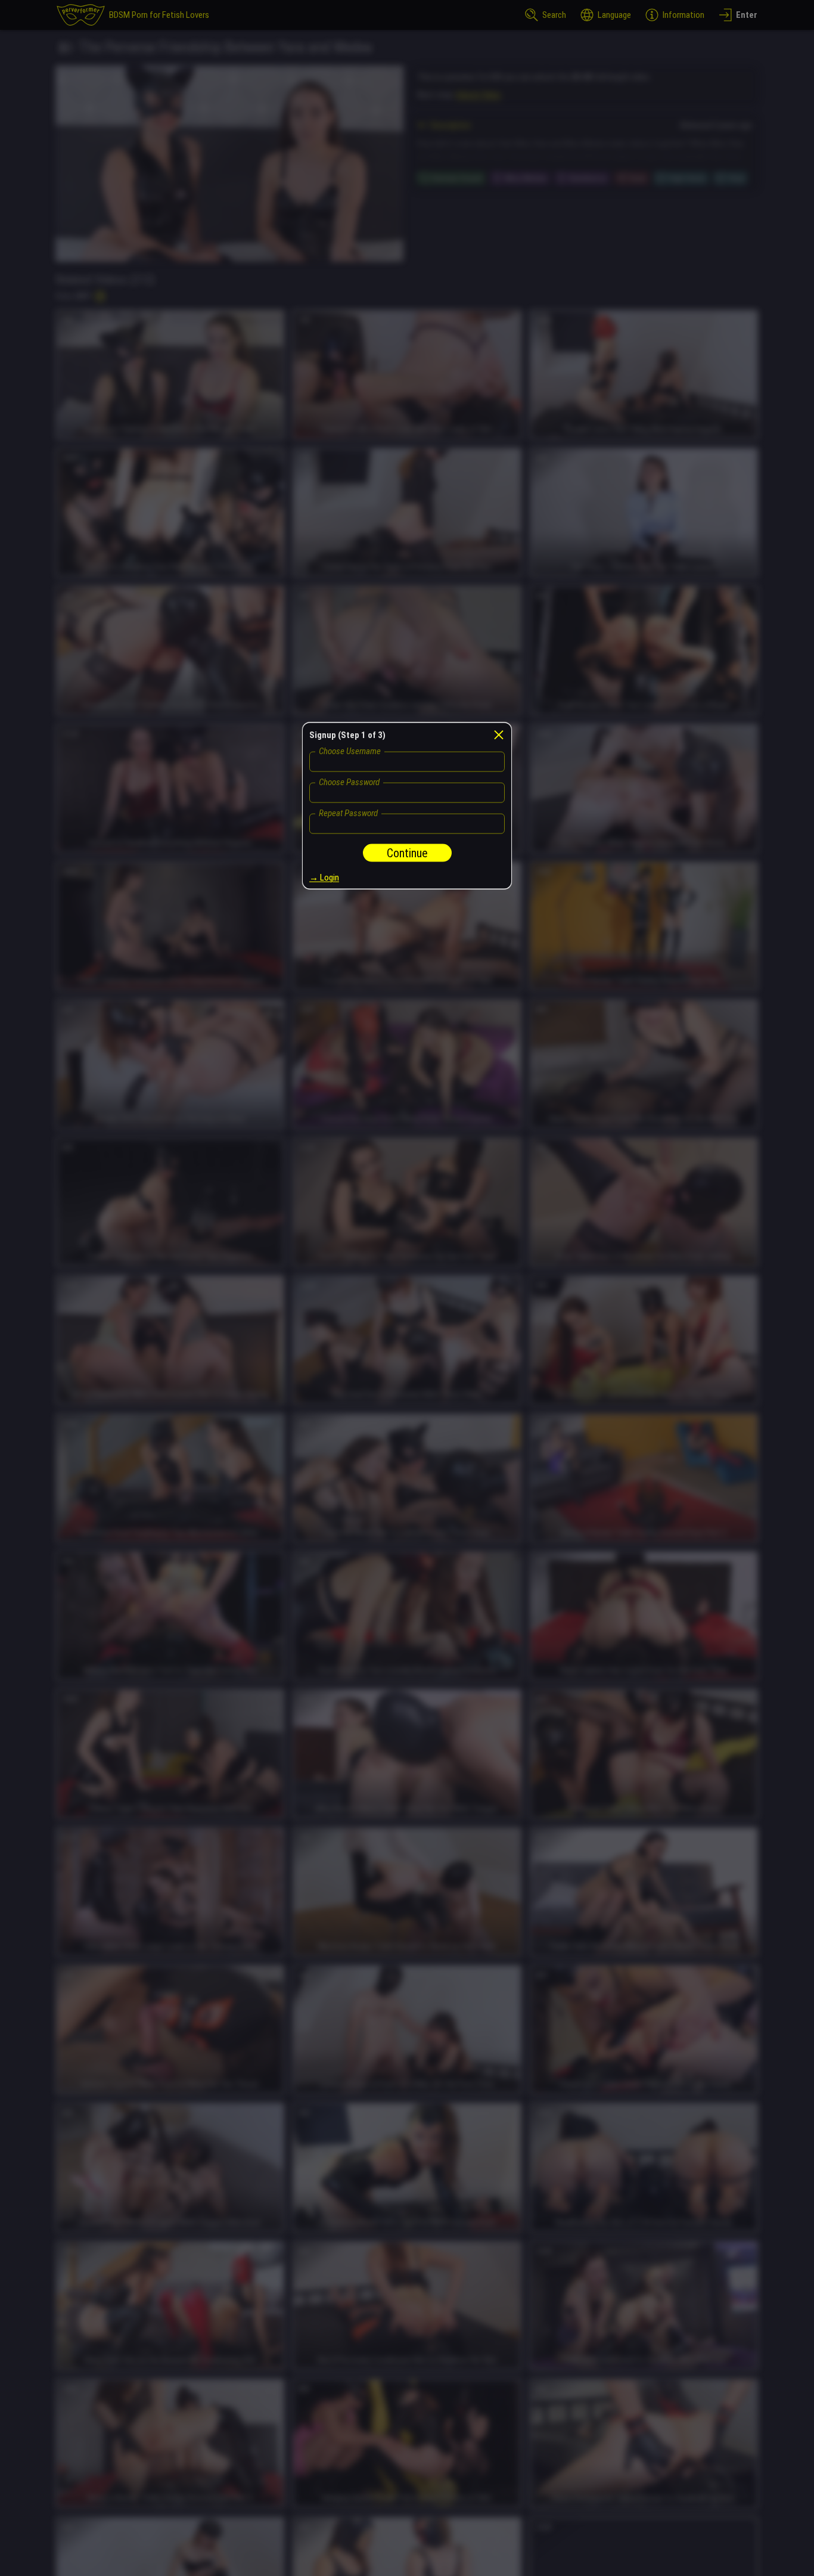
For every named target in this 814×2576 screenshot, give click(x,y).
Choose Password (349, 782)
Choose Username (350, 751)
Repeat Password (348, 813)
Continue (407, 853)
